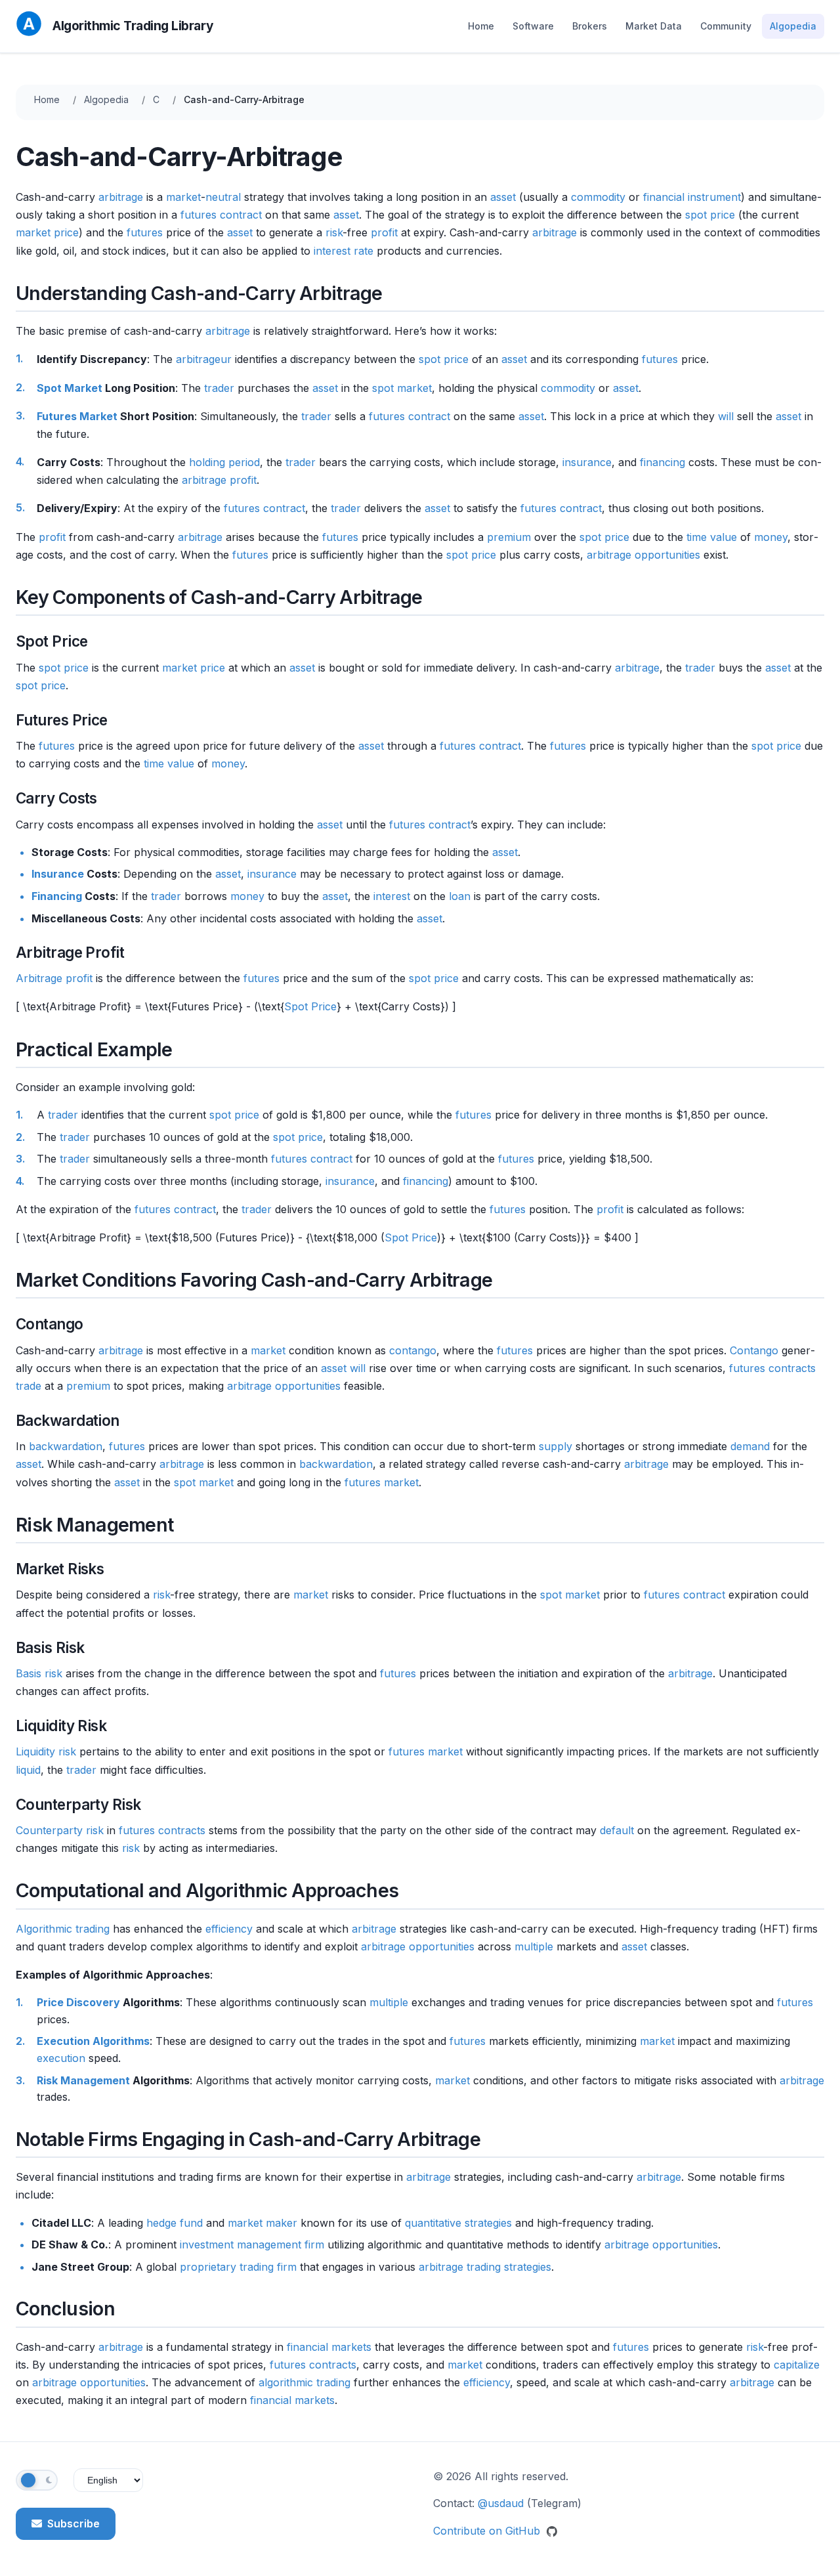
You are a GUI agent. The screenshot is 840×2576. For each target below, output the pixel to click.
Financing (57, 896)
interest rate (344, 251)
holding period (224, 462)
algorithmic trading (304, 2382)
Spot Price (310, 1006)
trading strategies (509, 2267)
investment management (241, 2244)
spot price (710, 215)
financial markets (329, 2347)
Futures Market (77, 416)
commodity (598, 197)
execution (61, 2058)
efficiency (229, 1929)
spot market (402, 388)
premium (509, 537)
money (771, 537)
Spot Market (70, 388)
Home (481, 26)
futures (145, 232)
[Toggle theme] (37, 2480)
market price (47, 232)
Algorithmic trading (63, 1929)
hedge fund (175, 2223)
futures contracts (772, 1368)
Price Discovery (78, 2002)
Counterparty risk (60, 1830)
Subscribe (73, 2523)
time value (712, 537)
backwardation (66, 1446)
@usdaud (501, 2503)
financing (662, 462)
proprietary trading (227, 2267)
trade (29, 1386)
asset (503, 197)
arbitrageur (204, 359)
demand (750, 1446)
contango (413, 1350)
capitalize (797, 2365)
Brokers (590, 26)
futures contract (221, 215)
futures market (382, 1482)
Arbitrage (39, 978)
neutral (223, 197)
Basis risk (39, 1673)
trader (219, 388)
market (183, 197)
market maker (262, 2223)
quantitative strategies (458, 2223)
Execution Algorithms (93, 2041)
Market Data (654, 26)
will (726, 416)
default (617, 1830)
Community (726, 26)
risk (334, 232)
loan (460, 896)
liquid (28, 1770)
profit (384, 232)
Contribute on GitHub (488, 2531)
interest (392, 896)
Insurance (58, 874)
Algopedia (793, 26)
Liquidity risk (46, 1751)
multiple (534, 1946)
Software (533, 26)
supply (556, 1446)
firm (314, 2244)
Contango (754, 1350)
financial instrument (692, 197)
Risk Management (83, 2080)
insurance (587, 462)
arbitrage (121, 197)
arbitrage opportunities (643, 555)
